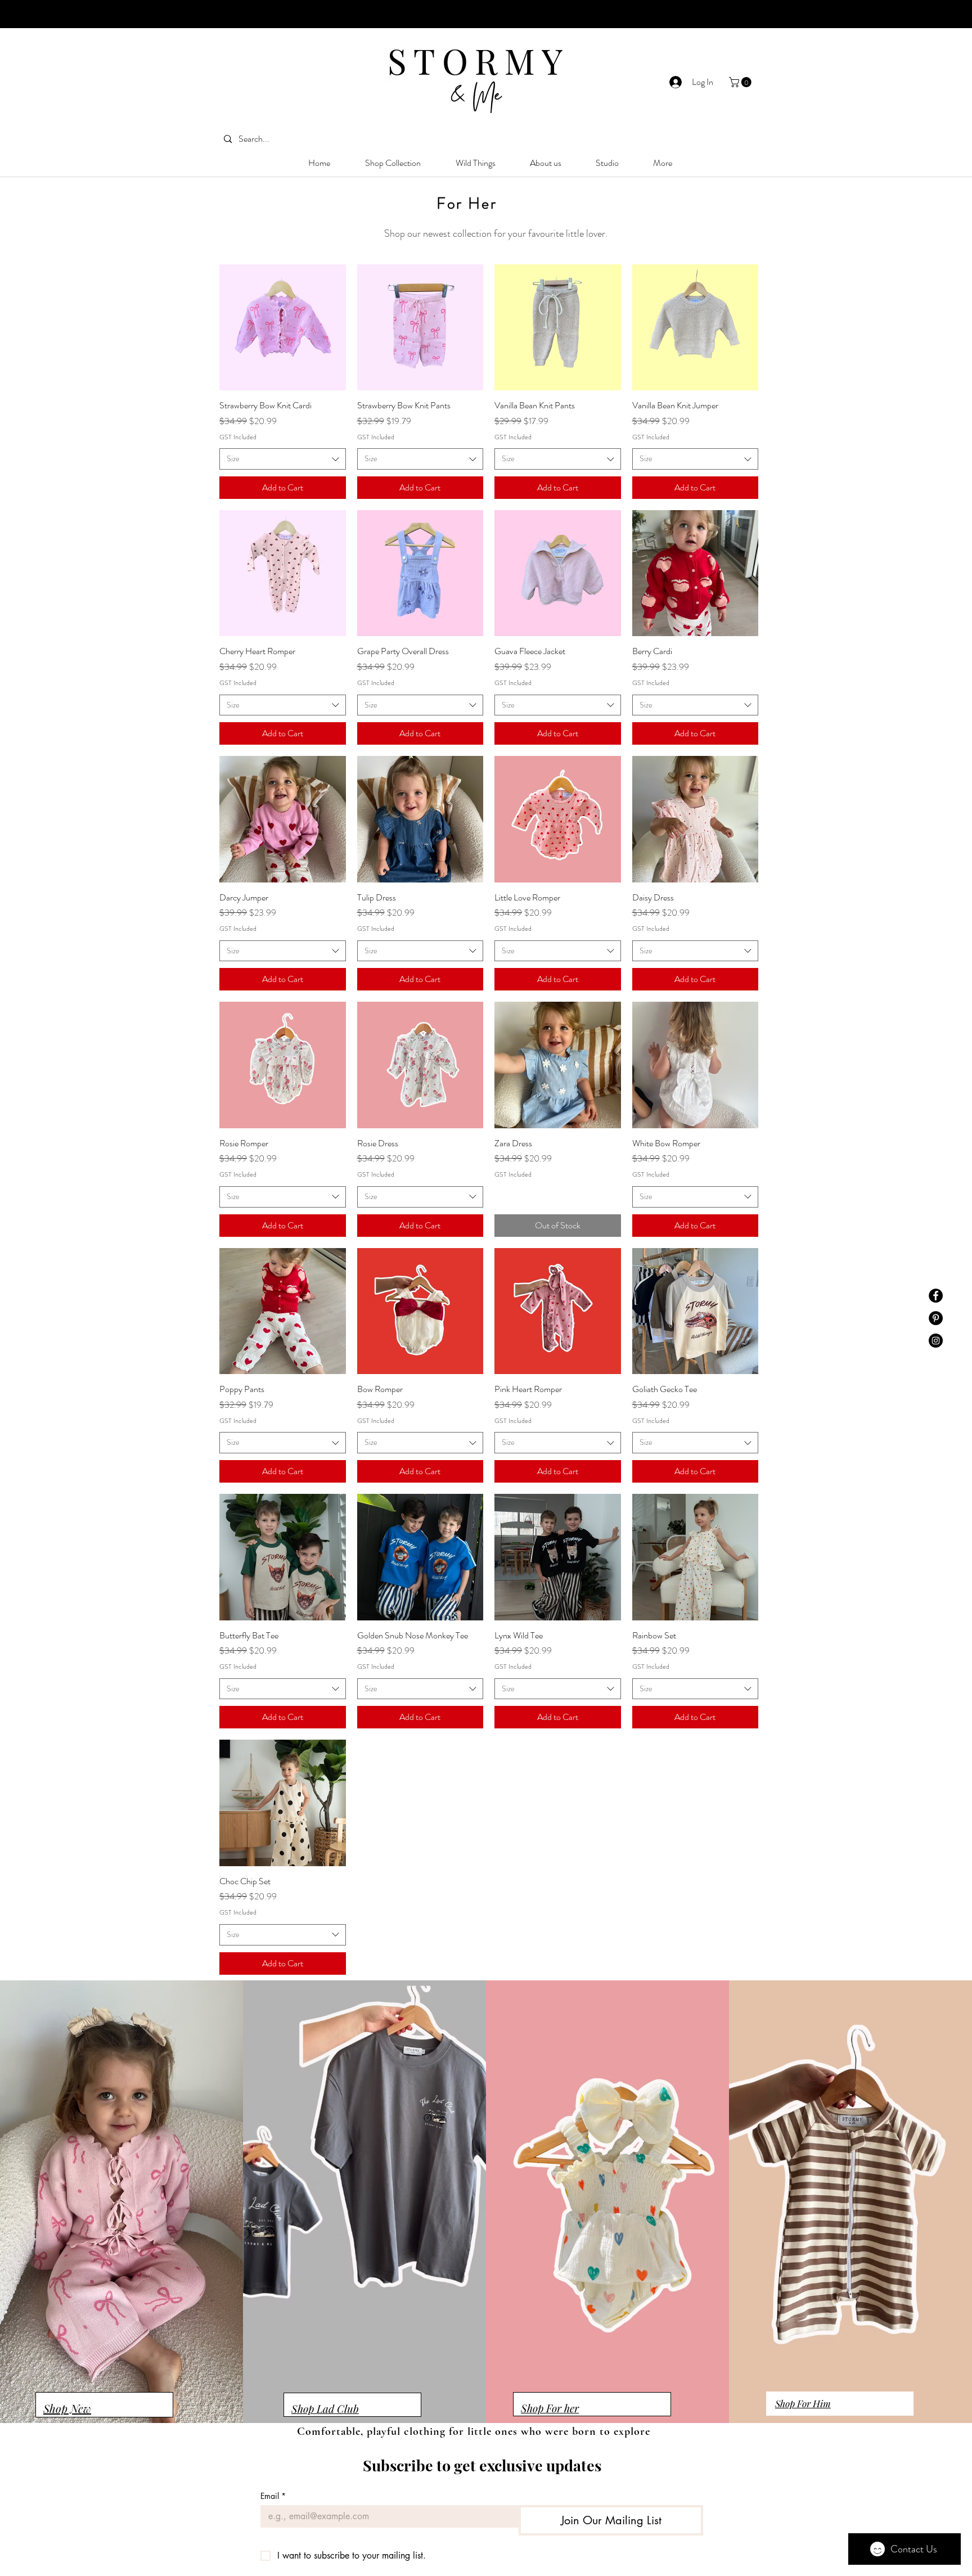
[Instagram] (936, 1341)
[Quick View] (283, 328)
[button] (741, 82)
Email (273, 2496)
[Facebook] (936, 1296)
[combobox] (283, 459)
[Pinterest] (936, 1318)
